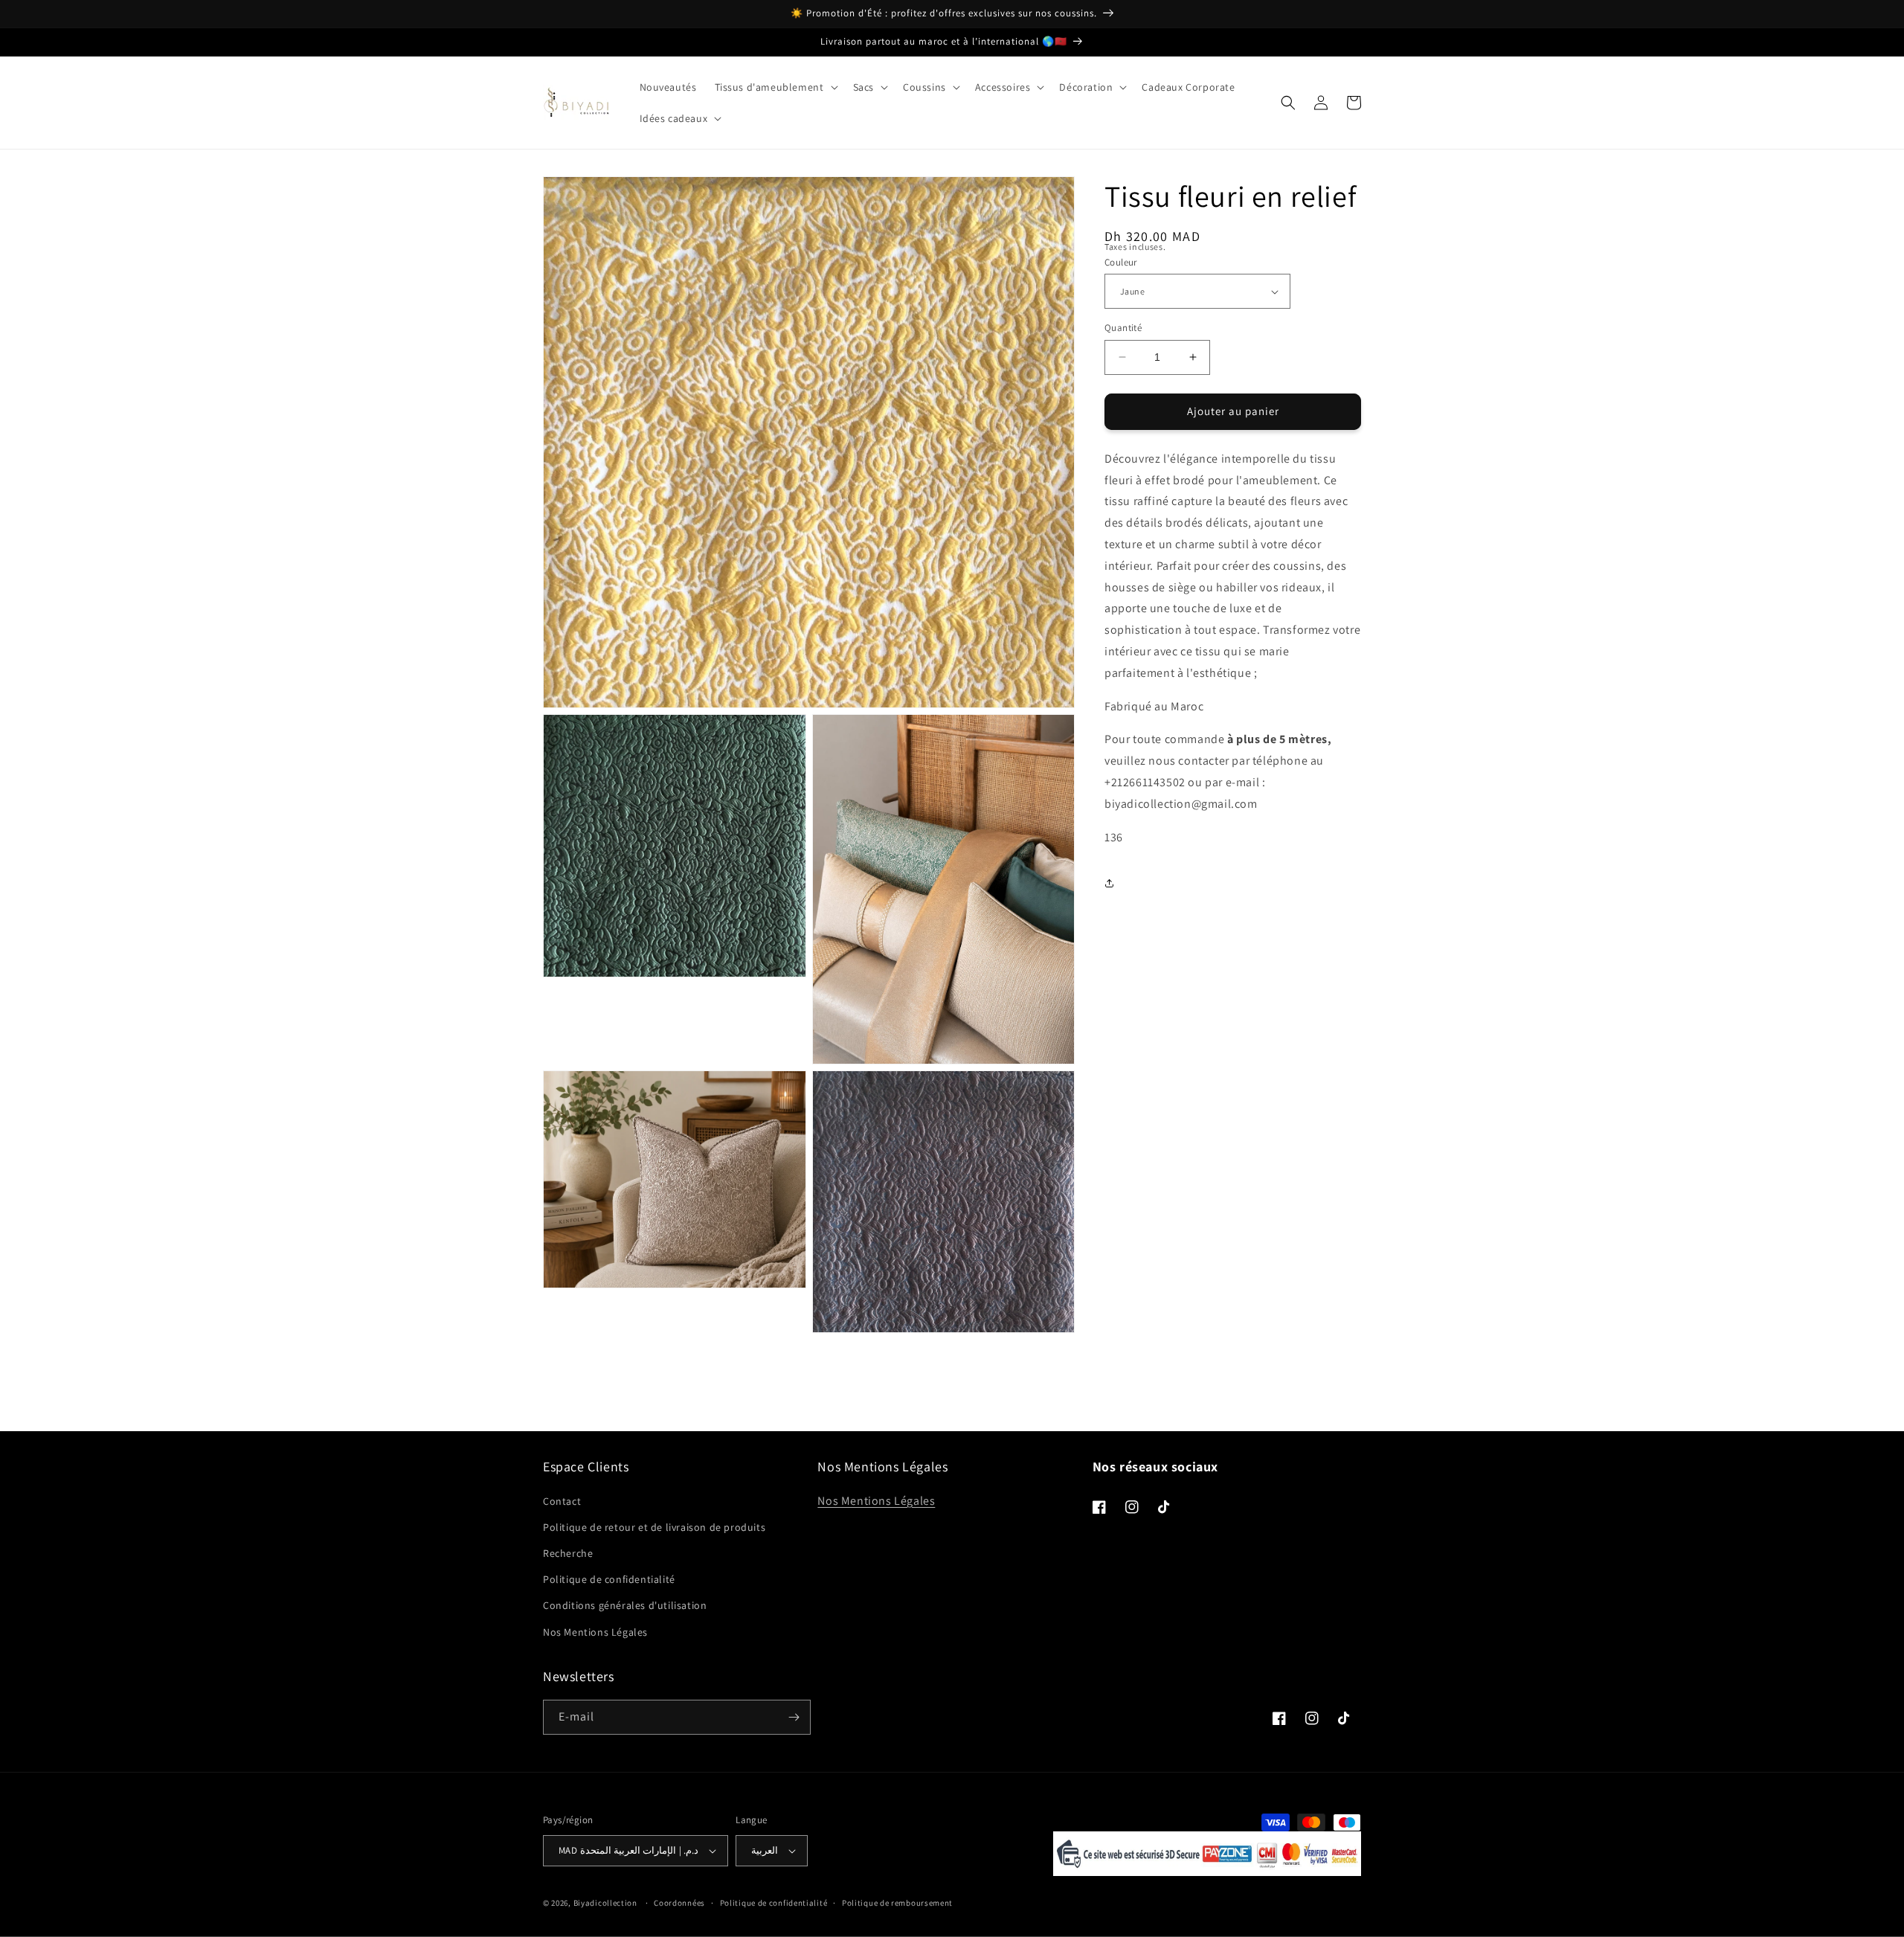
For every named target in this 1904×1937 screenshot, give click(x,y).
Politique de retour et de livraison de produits (654, 1527)
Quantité (1123, 328)
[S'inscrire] (794, 1717)
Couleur (1121, 262)
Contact (562, 1501)
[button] (775, 87)
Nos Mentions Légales (595, 1632)
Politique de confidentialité (609, 1579)
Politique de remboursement (897, 1903)
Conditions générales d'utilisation (625, 1605)
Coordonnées (679, 1903)
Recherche (568, 1553)
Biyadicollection (605, 1903)
